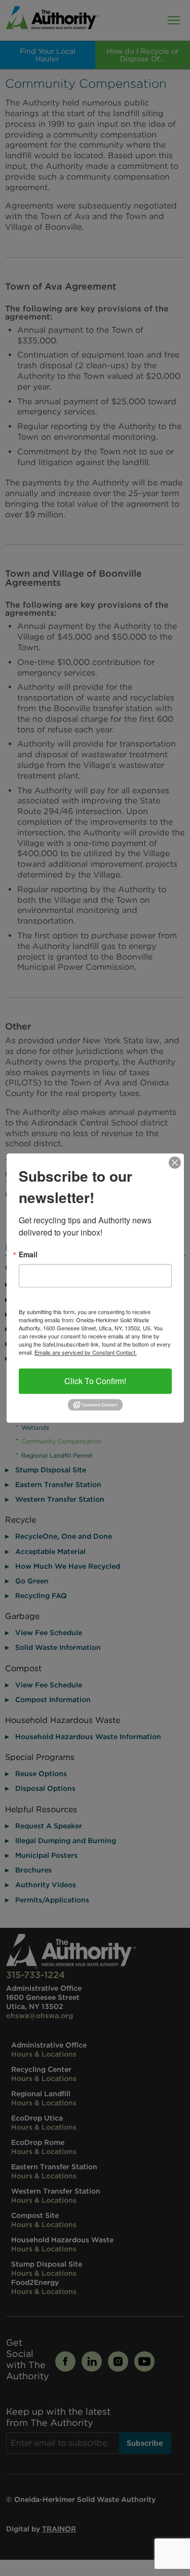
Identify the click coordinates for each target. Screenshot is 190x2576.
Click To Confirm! (95, 1381)
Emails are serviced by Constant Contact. (86, 1352)
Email (28, 1254)
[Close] (175, 1162)
